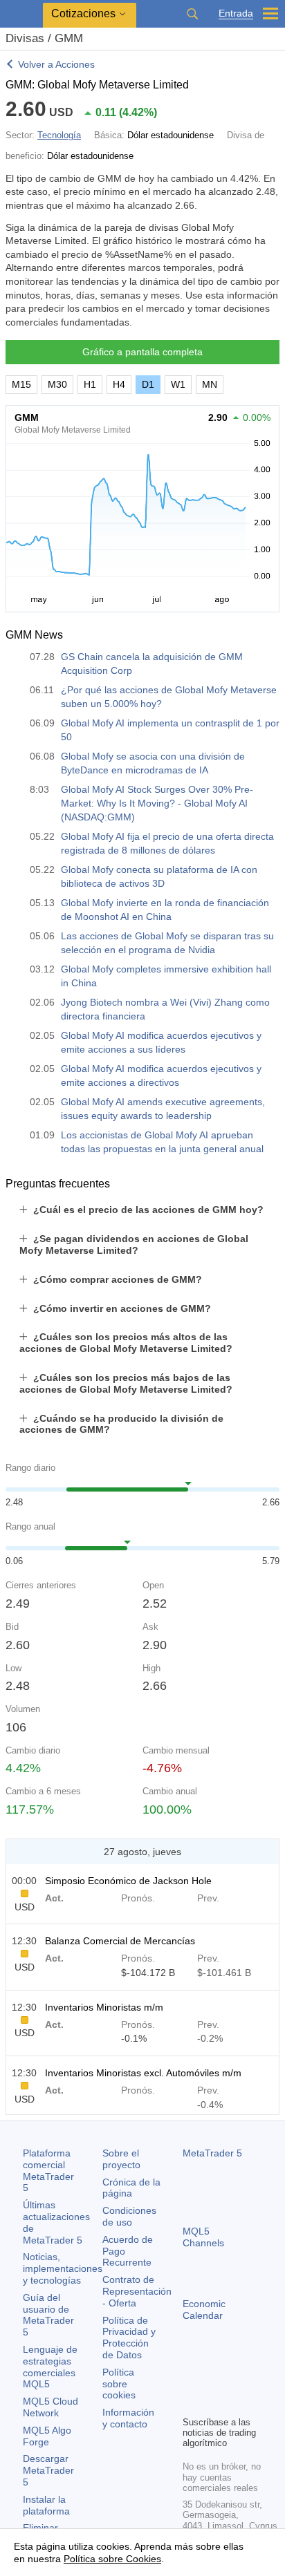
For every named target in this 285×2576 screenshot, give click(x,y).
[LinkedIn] (213, 2403)
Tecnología (59, 135)
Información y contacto (128, 2418)
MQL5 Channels (203, 2237)
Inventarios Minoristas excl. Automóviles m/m (143, 2073)
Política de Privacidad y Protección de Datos (129, 2338)
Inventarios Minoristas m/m (104, 2007)
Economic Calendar (204, 2310)
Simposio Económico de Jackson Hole (128, 1881)
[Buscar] (192, 14)
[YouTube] (191, 2403)
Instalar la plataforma (46, 2505)
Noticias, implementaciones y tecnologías (63, 2268)
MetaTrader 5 (212, 2153)
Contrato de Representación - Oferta (137, 2291)
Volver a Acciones (56, 64)
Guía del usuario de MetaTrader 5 (48, 2315)
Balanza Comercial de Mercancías (120, 1941)
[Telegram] (213, 2381)
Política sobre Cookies (112, 2559)
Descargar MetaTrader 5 (48, 2470)
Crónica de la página (131, 2188)
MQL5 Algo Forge (47, 2436)
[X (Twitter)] (235, 2381)
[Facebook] (191, 2381)
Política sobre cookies (119, 2384)
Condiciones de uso (129, 2216)
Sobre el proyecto (121, 2159)
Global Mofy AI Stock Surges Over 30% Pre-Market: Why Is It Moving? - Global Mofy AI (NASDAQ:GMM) (157, 803)
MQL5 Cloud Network (50, 2407)
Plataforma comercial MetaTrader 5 (48, 2170)
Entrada (236, 13)
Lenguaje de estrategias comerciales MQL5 (50, 2367)
